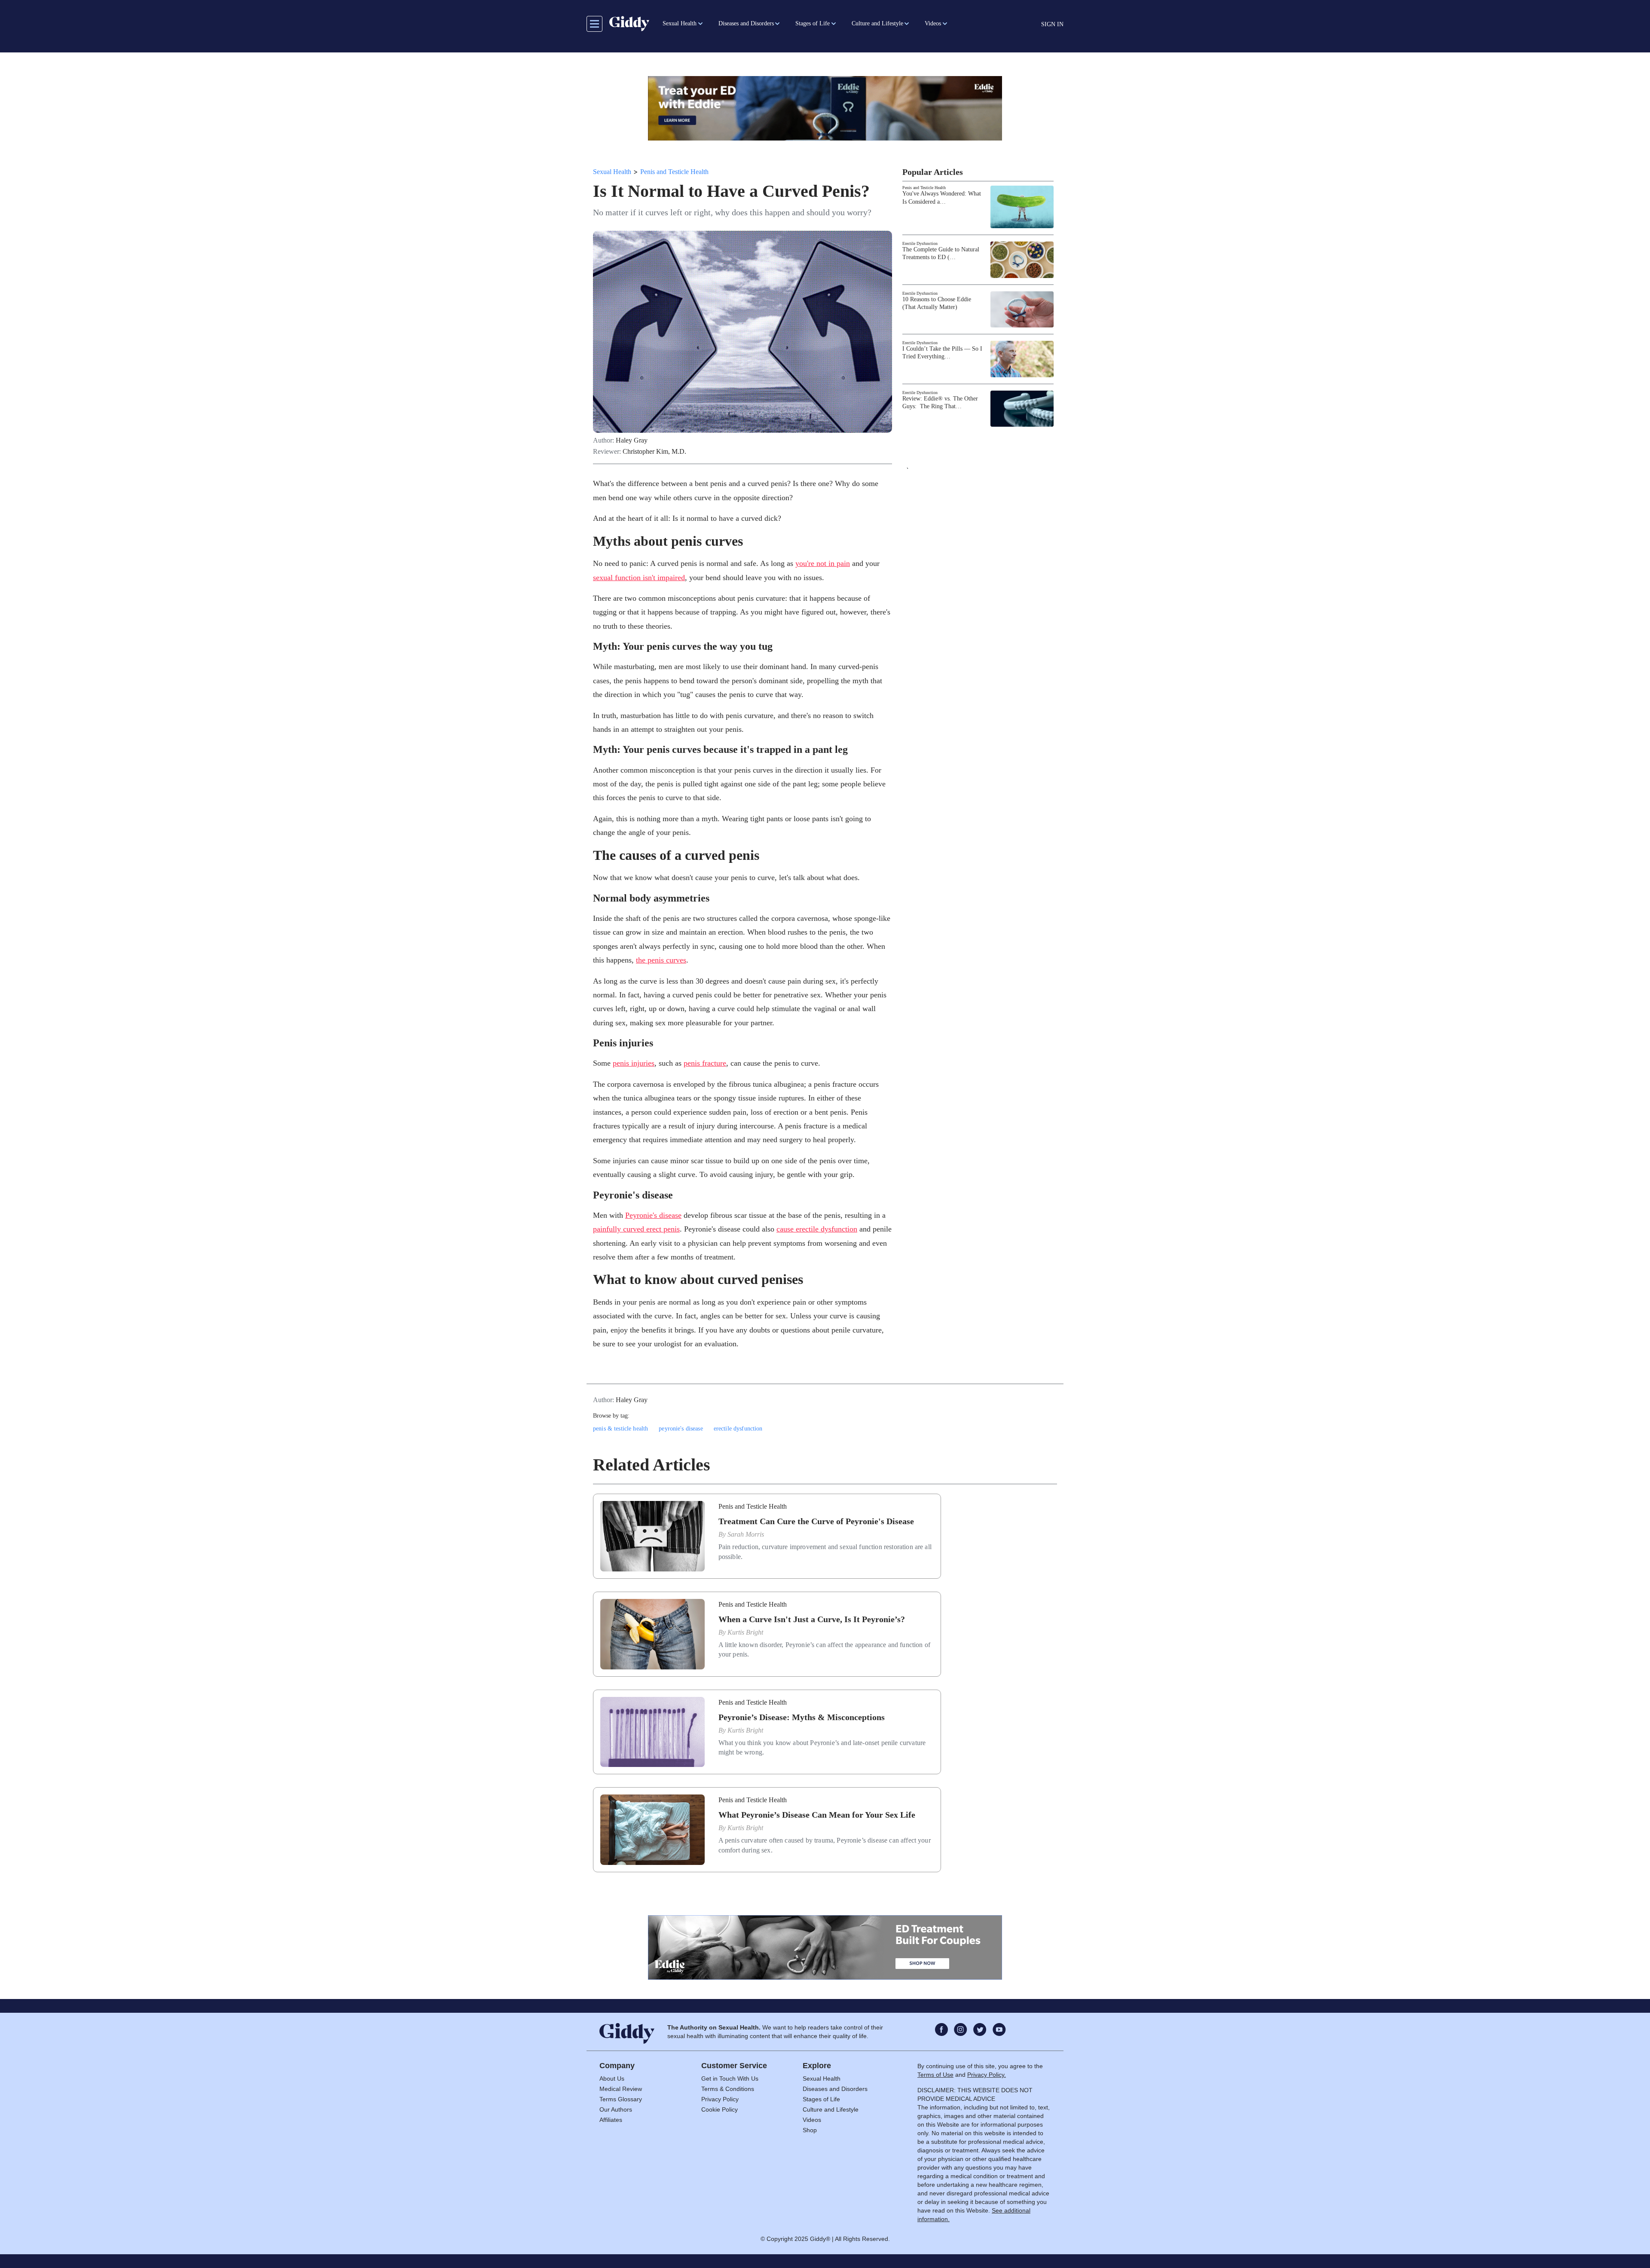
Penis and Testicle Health (674, 172)
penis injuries (634, 1063)
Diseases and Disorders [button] (746, 23)
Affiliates (611, 2120)
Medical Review (621, 2089)
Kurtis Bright (745, 1632)
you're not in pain (823, 563)
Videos (812, 2120)
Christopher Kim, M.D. (654, 452)
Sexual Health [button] (680, 23)
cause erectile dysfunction (817, 1229)
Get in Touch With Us (730, 2078)
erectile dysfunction (738, 1429)
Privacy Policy (720, 2099)
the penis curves (661, 960)
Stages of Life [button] (813, 23)
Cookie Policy (720, 2109)
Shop (810, 2130)
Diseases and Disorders (835, 2089)
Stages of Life (821, 2099)
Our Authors (616, 2109)
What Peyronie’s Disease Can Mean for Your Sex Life (817, 1815)
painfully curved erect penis (636, 1229)
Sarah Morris (746, 1534)
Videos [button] (933, 23)
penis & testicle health (620, 1429)
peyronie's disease (681, 1429)
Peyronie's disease (653, 1215)
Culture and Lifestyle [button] (877, 23)
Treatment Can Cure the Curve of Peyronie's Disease (816, 1521)
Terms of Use (935, 2075)
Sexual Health (612, 172)
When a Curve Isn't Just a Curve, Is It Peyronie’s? (812, 1619)
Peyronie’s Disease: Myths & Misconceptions (802, 1717)
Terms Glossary (621, 2099)
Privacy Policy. (987, 2075)
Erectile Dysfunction (920, 243)
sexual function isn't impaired (639, 578)
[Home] (629, 24)
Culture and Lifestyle (831, 2109)
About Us (612, 2078)
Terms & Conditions (728, 2089)
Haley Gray (632, 440)
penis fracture (705, 1063)
